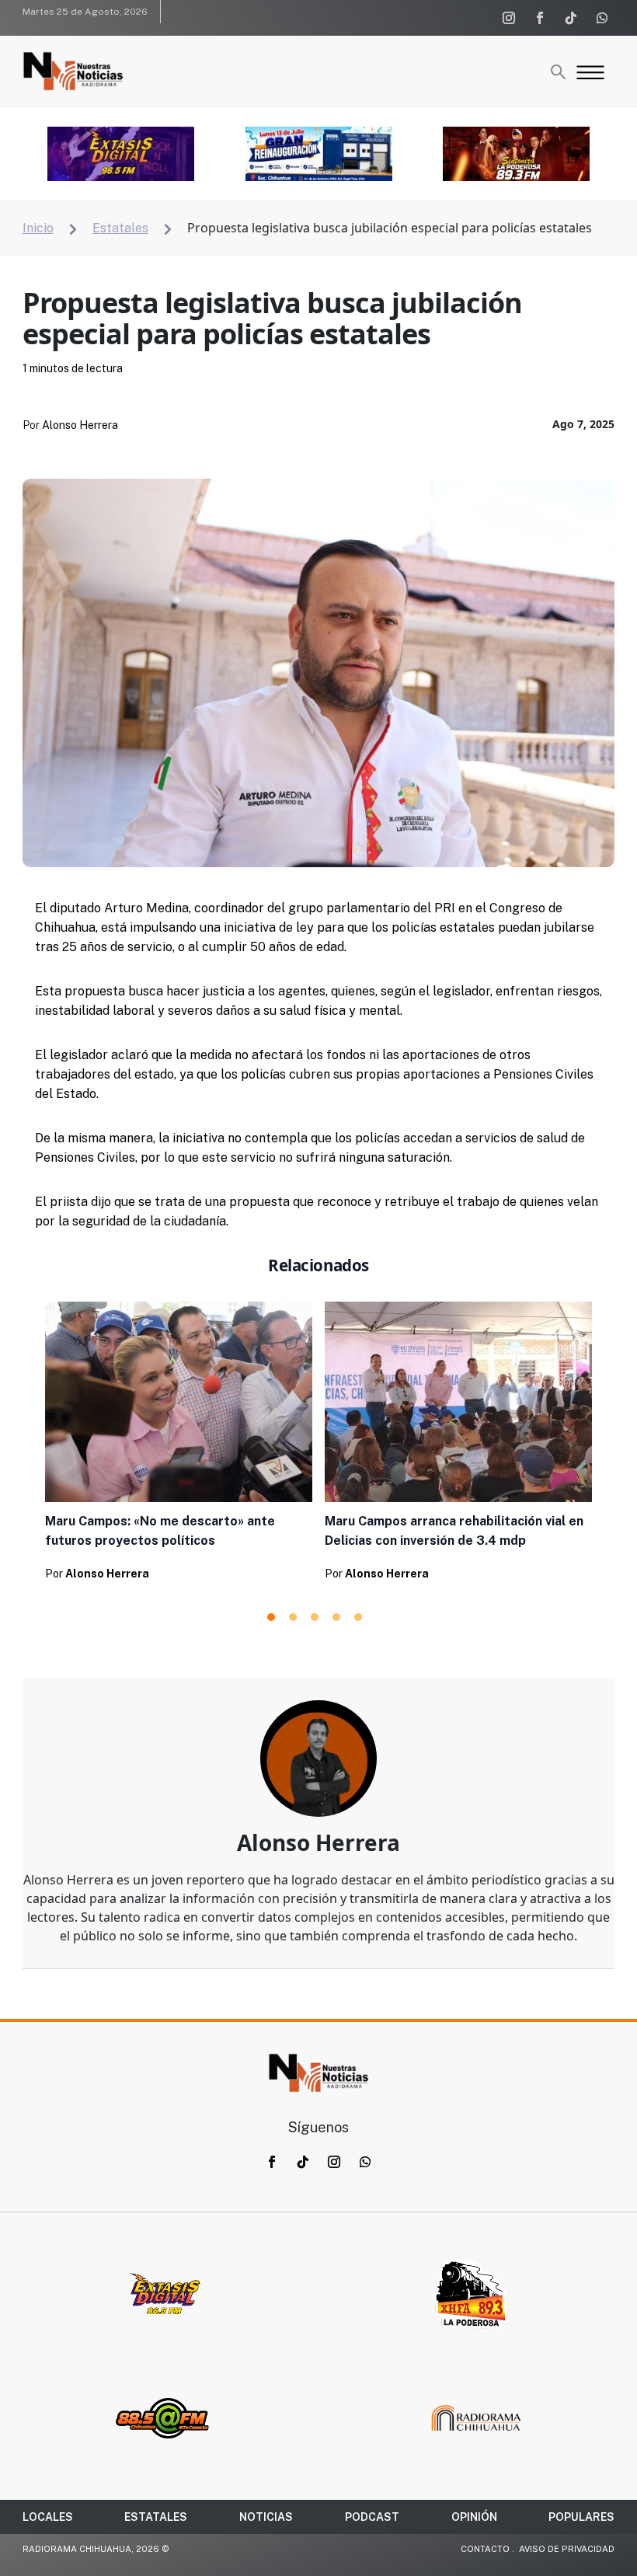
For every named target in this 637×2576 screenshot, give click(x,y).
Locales (48, 2517)
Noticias (266, 2517)
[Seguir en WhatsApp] (602, 18)
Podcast (372, 2517)
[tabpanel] (179, 1446)
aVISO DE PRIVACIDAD (567, 2549)
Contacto (485, 2549)
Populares (581, 2517)
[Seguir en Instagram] (509, 18)
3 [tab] (315, 1617)
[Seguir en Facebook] (540, 18)
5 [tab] (358, 1617)
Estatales (156, 2517)
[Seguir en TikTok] (571, 18)
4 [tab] (336, 1617)
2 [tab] (293, 1617)
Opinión (474, 2517)
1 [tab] (271, 1617)
